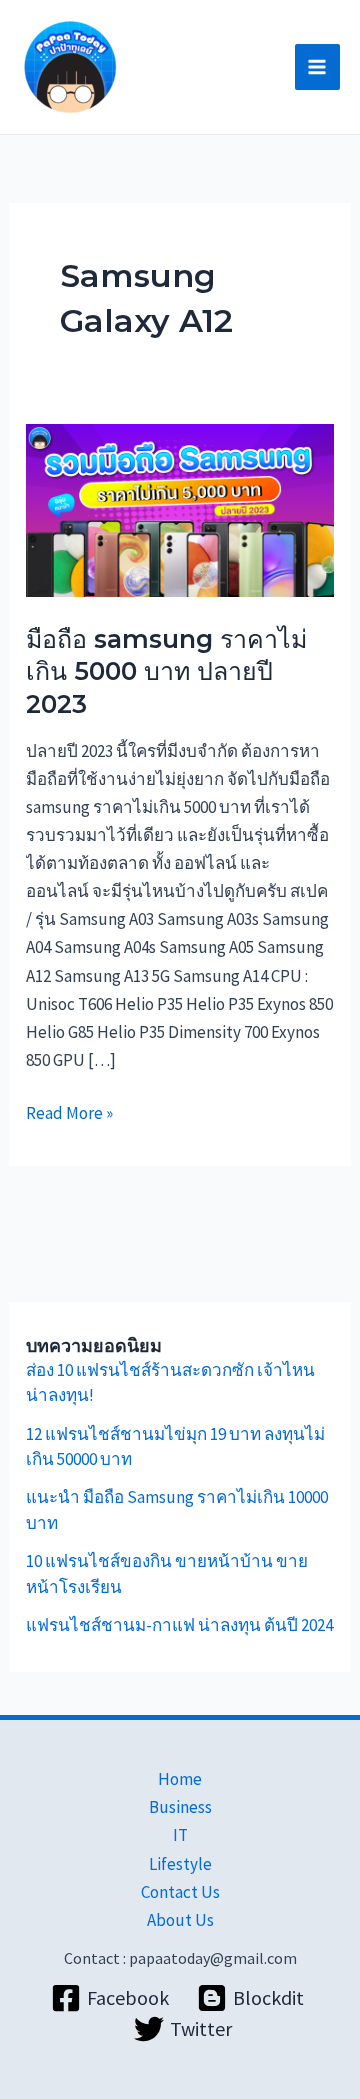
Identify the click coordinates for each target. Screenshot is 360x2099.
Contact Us (180, 1892)
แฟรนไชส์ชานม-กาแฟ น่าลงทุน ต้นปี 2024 (179, 1625)
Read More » (69, 1111)
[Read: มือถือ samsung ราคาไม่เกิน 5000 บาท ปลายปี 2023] (180, 509)
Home (180, 1779)
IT (180, 1835)
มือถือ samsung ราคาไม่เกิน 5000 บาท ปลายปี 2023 (166, 671)
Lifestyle (180, 1864)
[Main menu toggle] (318, 67)
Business (180, 1807)
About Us (180, 1920)
